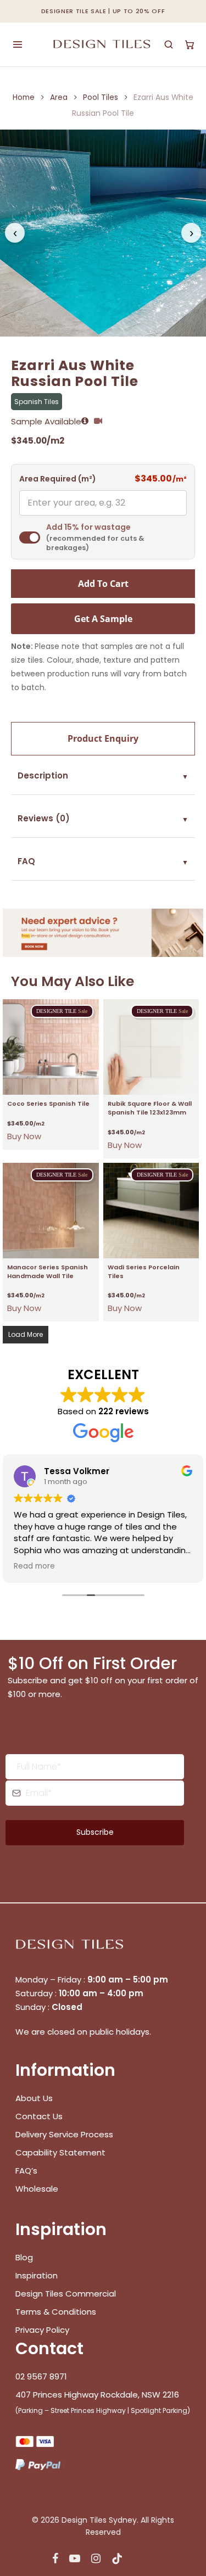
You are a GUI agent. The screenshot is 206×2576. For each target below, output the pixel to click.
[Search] (169, 44)
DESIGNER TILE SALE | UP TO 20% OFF (103, 11)
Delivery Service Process (64, 2134)
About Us (34, 2098)
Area (59, 97)
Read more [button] (34, 1566)
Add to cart (103, 584)
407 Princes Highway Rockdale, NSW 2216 (97, 2395)
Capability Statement (62, 2152)
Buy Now (24, 1136)
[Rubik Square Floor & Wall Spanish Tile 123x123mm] (151, 1047)
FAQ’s (26, 2171)
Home (24, 97)
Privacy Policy (42, 2330)
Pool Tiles (101, 97)
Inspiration (37, 2275)
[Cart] (190, 44)
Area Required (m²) (58, 479)
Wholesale (37, 2189)
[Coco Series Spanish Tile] (51, 1047)
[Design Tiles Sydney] (102, 44)
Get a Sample (103, 619)
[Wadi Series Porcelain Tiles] (151, 1211)
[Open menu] (18, 44)
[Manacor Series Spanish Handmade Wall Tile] (51, 1211)
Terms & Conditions (56, 2312)
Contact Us (39, 2116)
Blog (24, 2257)
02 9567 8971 (41, 2376)
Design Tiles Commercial (66, 2294)
